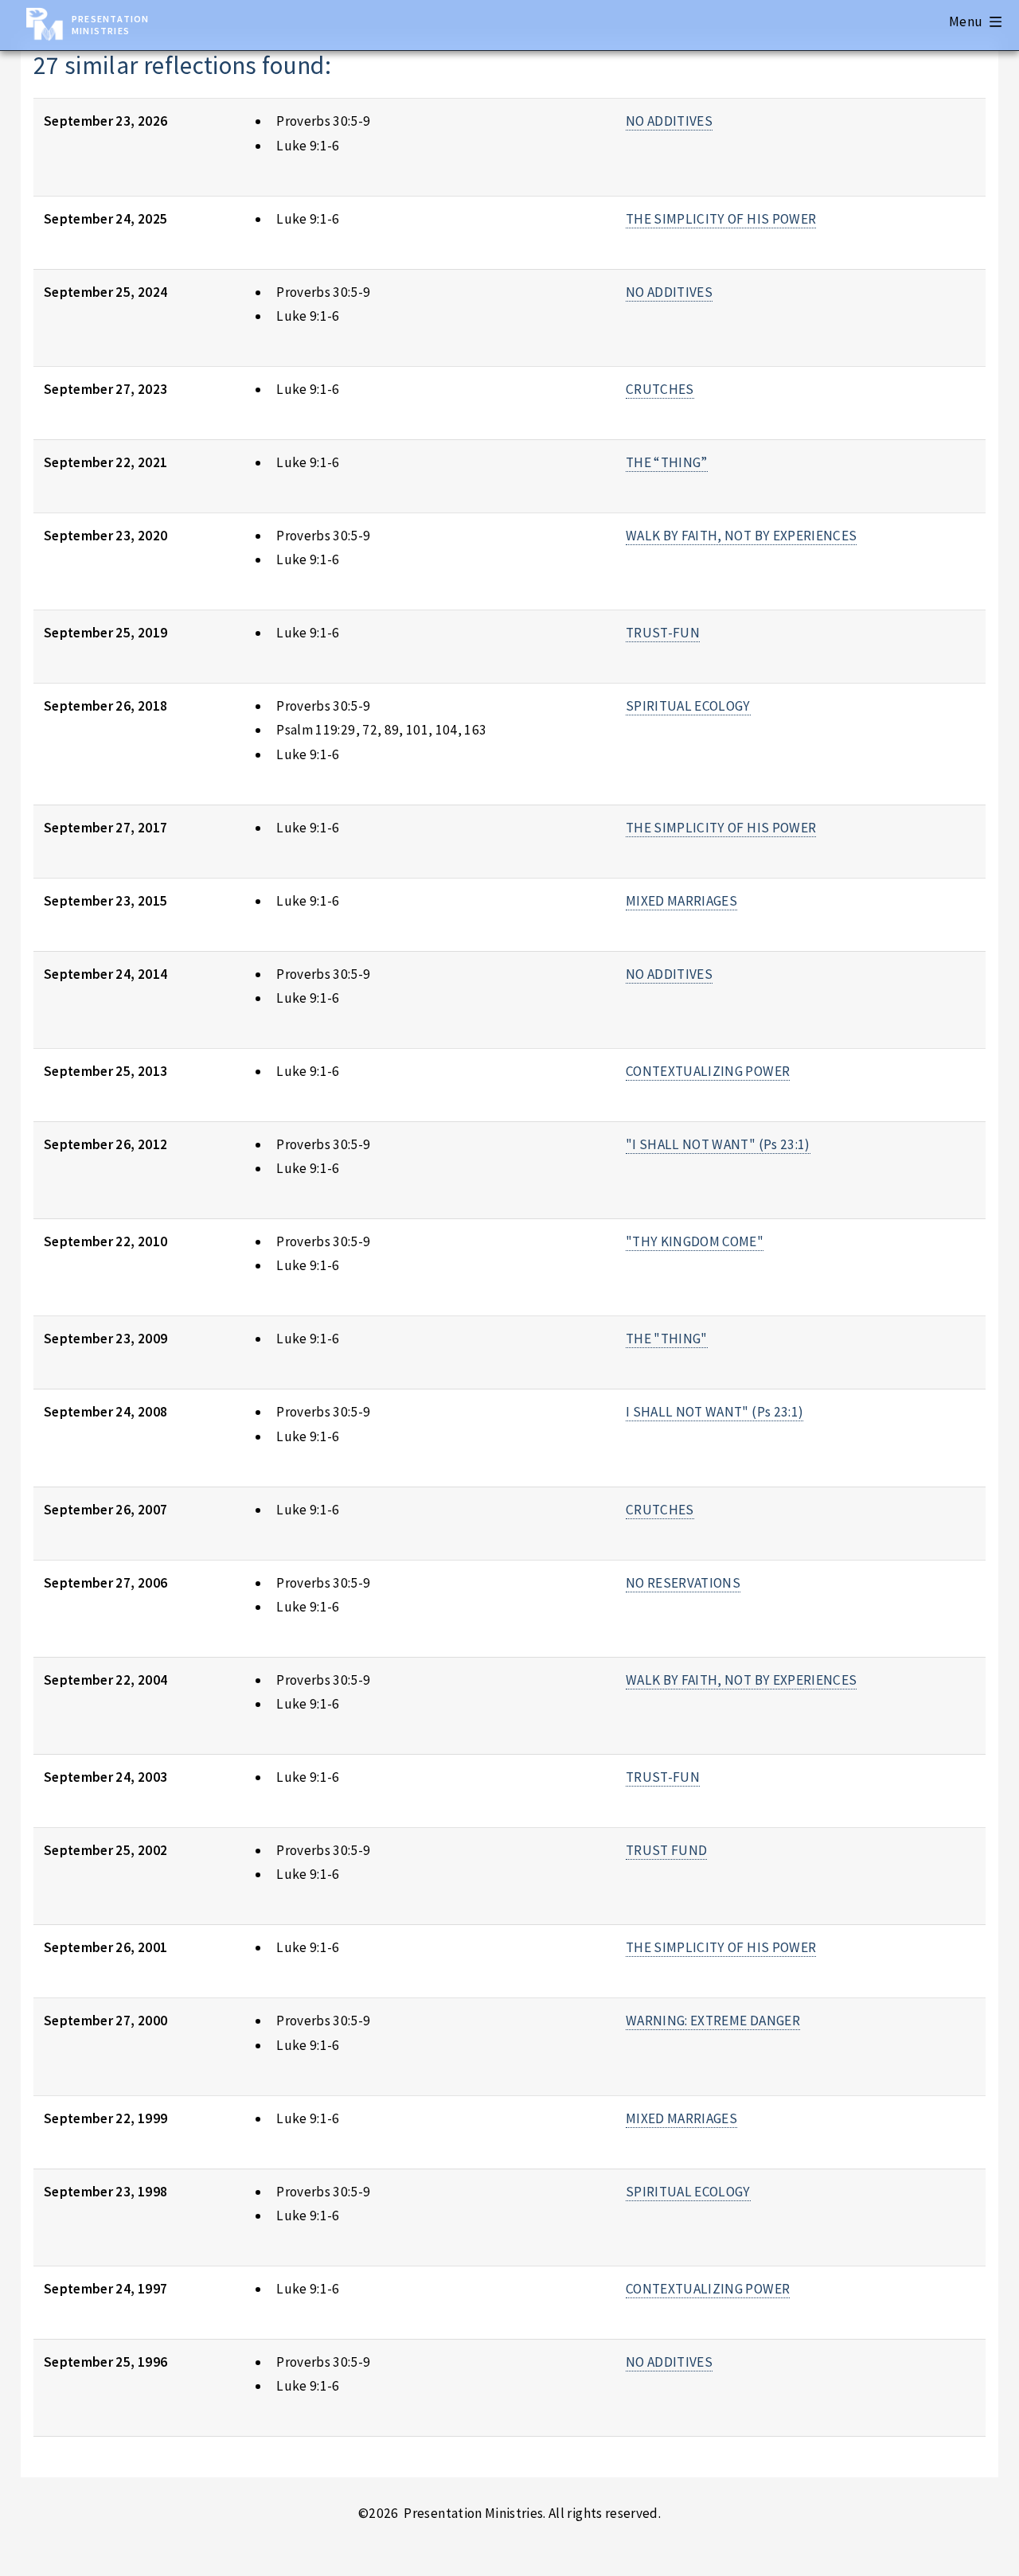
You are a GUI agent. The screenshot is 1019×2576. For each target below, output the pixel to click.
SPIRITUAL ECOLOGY (688, 706)
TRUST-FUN (663, 633)
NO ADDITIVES (669, 121)
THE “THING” (667, 462)
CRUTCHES (660, 389)
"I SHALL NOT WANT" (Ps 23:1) (718, 1144)
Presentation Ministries (110, 25)
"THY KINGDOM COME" (695, 1241)
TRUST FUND (666, 1850)
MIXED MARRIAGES (681, 901)
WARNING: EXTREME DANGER (713, 2021)
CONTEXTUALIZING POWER (708, 1071)
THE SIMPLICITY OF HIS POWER (721, 219)
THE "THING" (667, 1339)
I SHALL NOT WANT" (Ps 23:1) (714, 1412)
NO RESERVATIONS (683, 1583)
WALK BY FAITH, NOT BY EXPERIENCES (741, 536)
